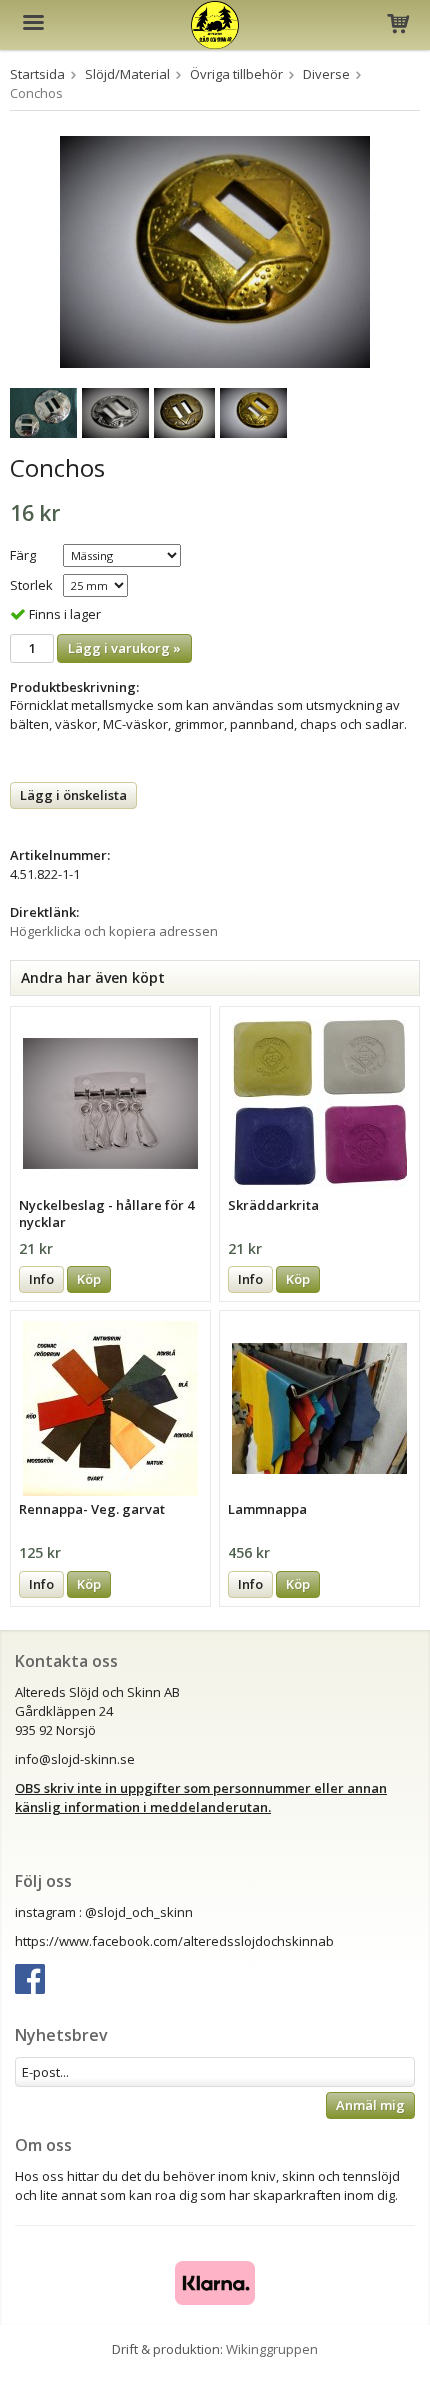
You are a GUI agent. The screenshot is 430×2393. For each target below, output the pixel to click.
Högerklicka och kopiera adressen (114, 931)
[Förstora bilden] (215, 250)
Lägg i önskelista (73, 795)
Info (41, 1279)
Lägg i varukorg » (124, 648)
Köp (89, 1279)
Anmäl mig (370, 2105)
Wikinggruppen (272, 2349)
